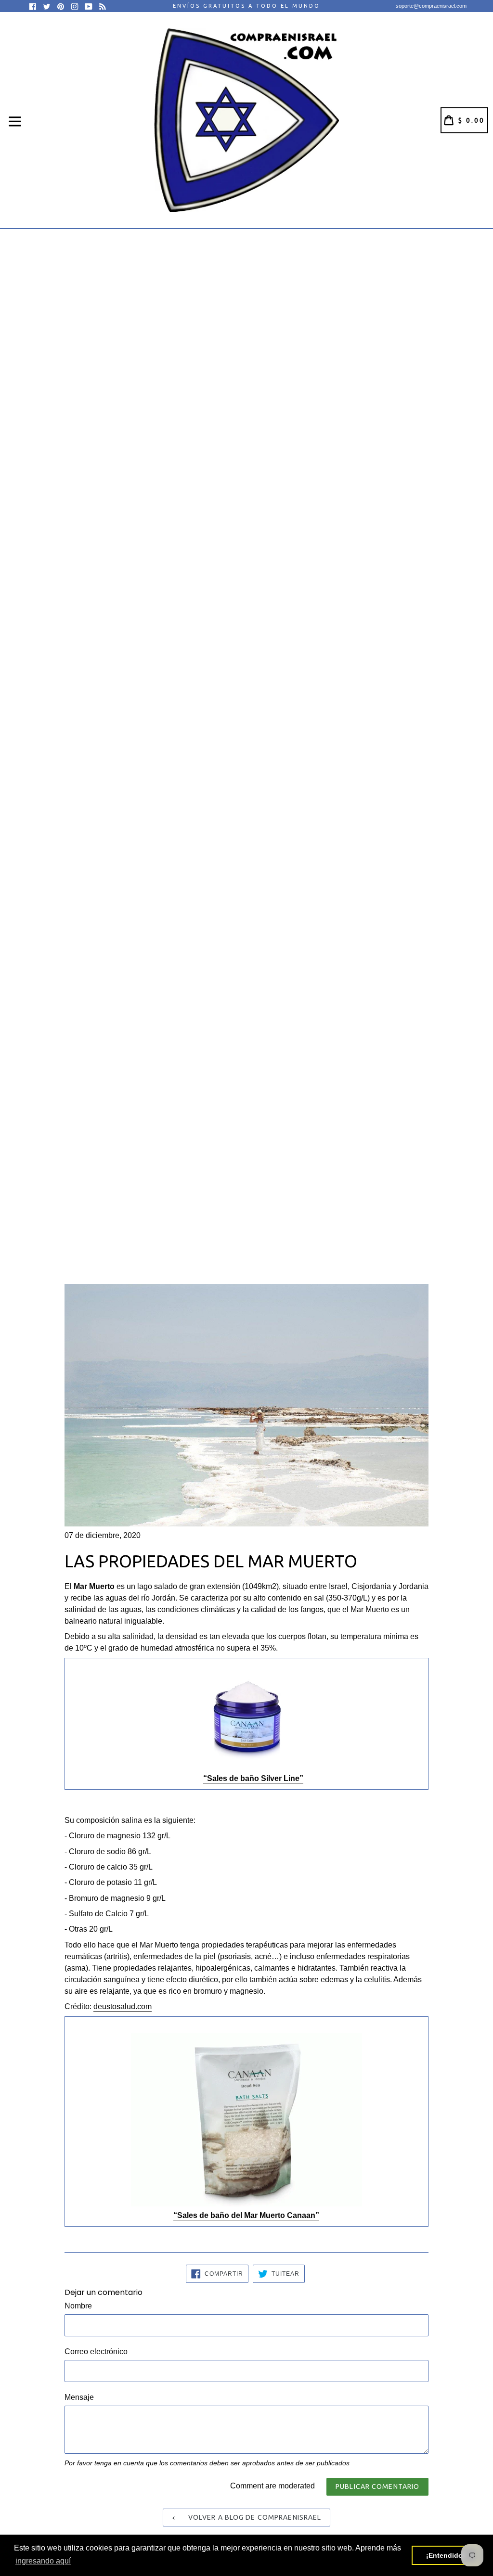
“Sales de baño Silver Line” (253, 1778)
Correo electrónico (96, 2352)
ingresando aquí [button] (43, 2561)
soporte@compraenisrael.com (431, 6)
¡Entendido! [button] (446, 2555)
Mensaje (79, 2397)
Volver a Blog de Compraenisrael (254, 2517)
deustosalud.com (123, 2006)
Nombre (78, 2306)
